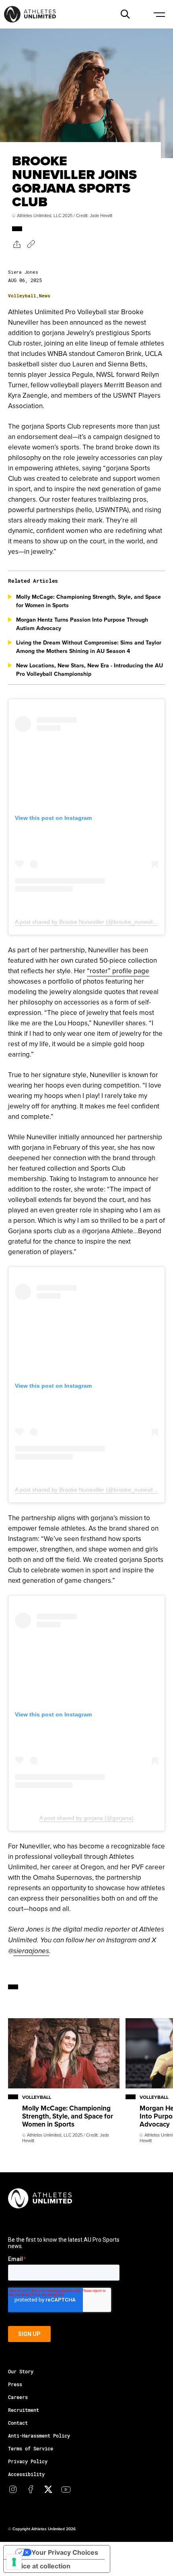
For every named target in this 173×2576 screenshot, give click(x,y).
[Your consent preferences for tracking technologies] (14, 2562)
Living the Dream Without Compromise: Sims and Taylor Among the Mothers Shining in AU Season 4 (89, 647)
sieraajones (31, 1951)
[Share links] (16, 244)
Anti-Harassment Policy (39, 2436)
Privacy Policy (28, 2461)
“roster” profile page (118, 971)
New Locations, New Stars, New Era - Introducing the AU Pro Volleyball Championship (90, 670)
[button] (125, 14)
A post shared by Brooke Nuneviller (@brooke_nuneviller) (88, 922)
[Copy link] (31, 244)
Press (15, 2384)
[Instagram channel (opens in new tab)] (13, 2489)
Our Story (21, 2371)
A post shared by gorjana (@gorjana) (86, 1818)
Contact (18, 2423)
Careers (18, 2397)
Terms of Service (31, 2448)
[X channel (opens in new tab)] (48, 2489)
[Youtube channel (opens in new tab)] (66, 2489)
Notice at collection (40, 2566)
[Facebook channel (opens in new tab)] (31, 2489)
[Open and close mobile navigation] (159, 14)
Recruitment (24, 2410)
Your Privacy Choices (65, 2552)
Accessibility (26, 2474)
